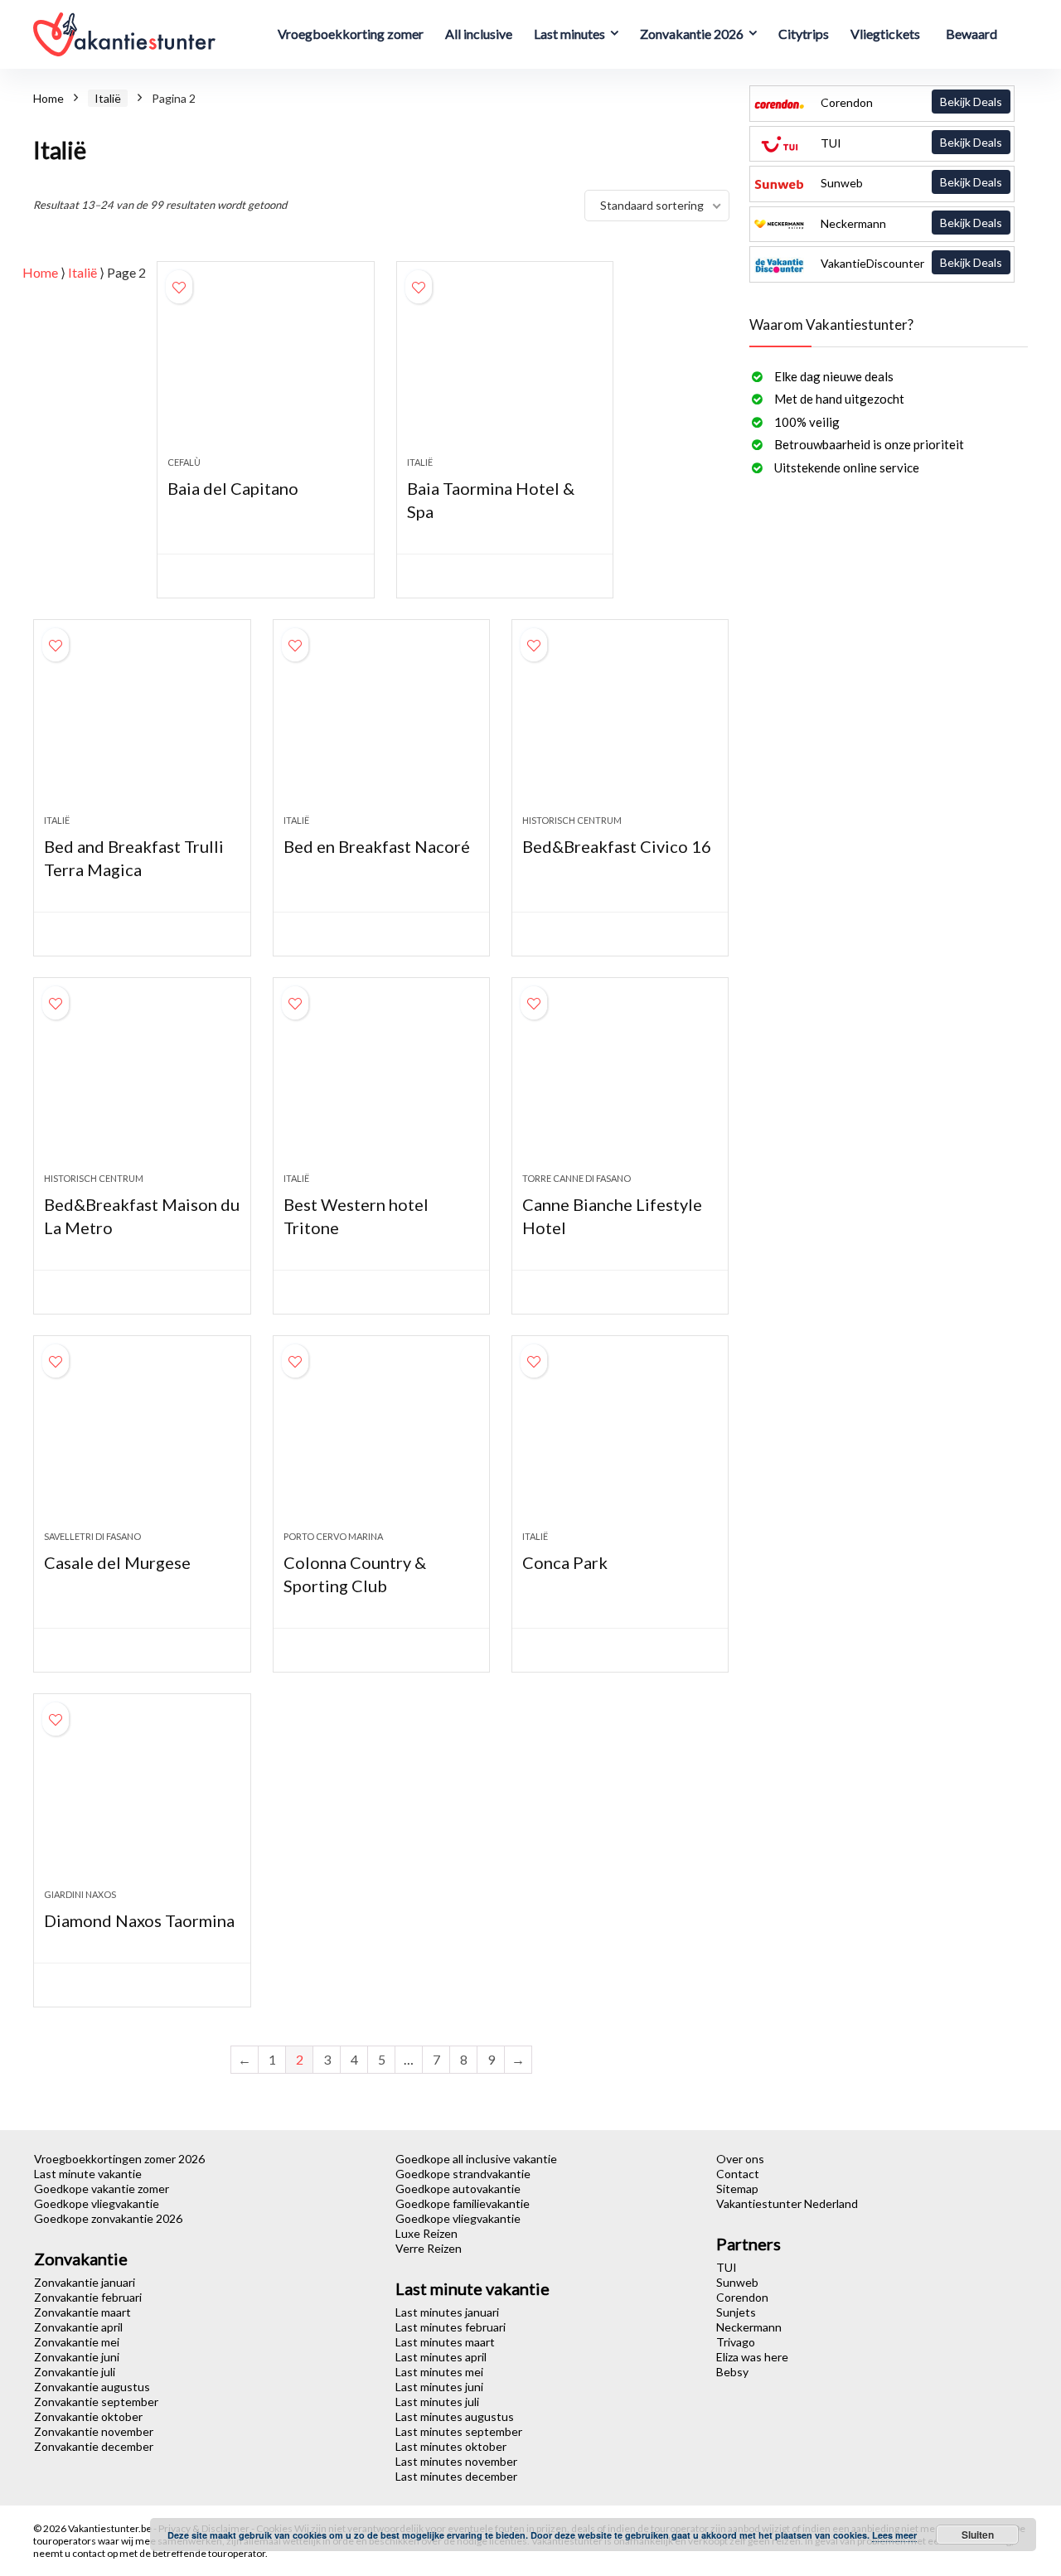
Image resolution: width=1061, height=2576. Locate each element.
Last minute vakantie (88, 2174)
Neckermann (910, 223)
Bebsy (732, 2372)
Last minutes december (456, 2476)
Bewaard (971, 34)
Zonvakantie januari (85, 2282)
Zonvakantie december (94, 2446)
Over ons (740, 2159)
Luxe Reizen (426, 2233)
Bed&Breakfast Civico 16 (617, 846)
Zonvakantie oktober (88, 2416)
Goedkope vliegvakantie (97, 2203)
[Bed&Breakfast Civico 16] (620, 725)
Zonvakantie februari (88, 2297)
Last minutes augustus (455, 2416)
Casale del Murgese (117, 1562)
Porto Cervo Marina (333, 1536)
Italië (108, 98)
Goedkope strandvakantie (463, 2174)
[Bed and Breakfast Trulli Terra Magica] (142, 725)
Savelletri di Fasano (92, 1536)
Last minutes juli (437, 2402)
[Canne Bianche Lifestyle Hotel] (620, 1083)
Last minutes (569, 34)
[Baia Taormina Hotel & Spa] (505, 367)
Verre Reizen (429, 2248)
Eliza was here (752, 2357)
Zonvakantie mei (77, 2342)
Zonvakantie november (94, 2431)
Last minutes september (459, 2431)
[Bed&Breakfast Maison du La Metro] (142, 1083)
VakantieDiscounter (910, 263)
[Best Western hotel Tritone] (381, 1083)
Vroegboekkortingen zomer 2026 (119, 2159)
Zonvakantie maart (82, 2312)
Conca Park (565, 1562)
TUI (910, 143)
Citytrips (804, 34)
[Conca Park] (620, 1441)
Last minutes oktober (451, 2446)
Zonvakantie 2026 (692, 34)
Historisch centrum (572, 820)
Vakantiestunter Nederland (787, 2203)
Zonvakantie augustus (92, 2387)
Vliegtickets (885, 34)
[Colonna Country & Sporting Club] (381, 1441)
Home (48, 98)
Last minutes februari (451, 2327)
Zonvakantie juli (75, 2372)
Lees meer (894, 2535)
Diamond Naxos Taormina (139, 1920)
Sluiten (978, 2535)
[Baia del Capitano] (265, 367)
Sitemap (737, 2189)
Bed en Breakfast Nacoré (377, 846)
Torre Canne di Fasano (577, 1178)
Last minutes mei (439, 2372)
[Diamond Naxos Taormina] (142, 1799)
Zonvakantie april (78, 2327)
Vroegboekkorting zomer (351, 34)
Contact (738, 2174)
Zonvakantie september (96, 2402)
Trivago (736, 2342)
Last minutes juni (439, 2387)
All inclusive (479, 34)
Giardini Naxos (80, 1894)
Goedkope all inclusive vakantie (476, 2159)
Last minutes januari (447, 2312)
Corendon (910, 102)
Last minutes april (441, 2357)
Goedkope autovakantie (458, 2189)
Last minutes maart (445, 2342)
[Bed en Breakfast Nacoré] (381, 725)
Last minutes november (456, 2461)
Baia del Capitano (233, 488)
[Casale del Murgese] (142, 1441)
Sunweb (910, 182)
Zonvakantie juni (77, 2357)
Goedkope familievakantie (463, 2203)
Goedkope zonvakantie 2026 (108, 2218)
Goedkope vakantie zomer (102, 2189)
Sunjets (736, 2312)
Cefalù (184, 462)
